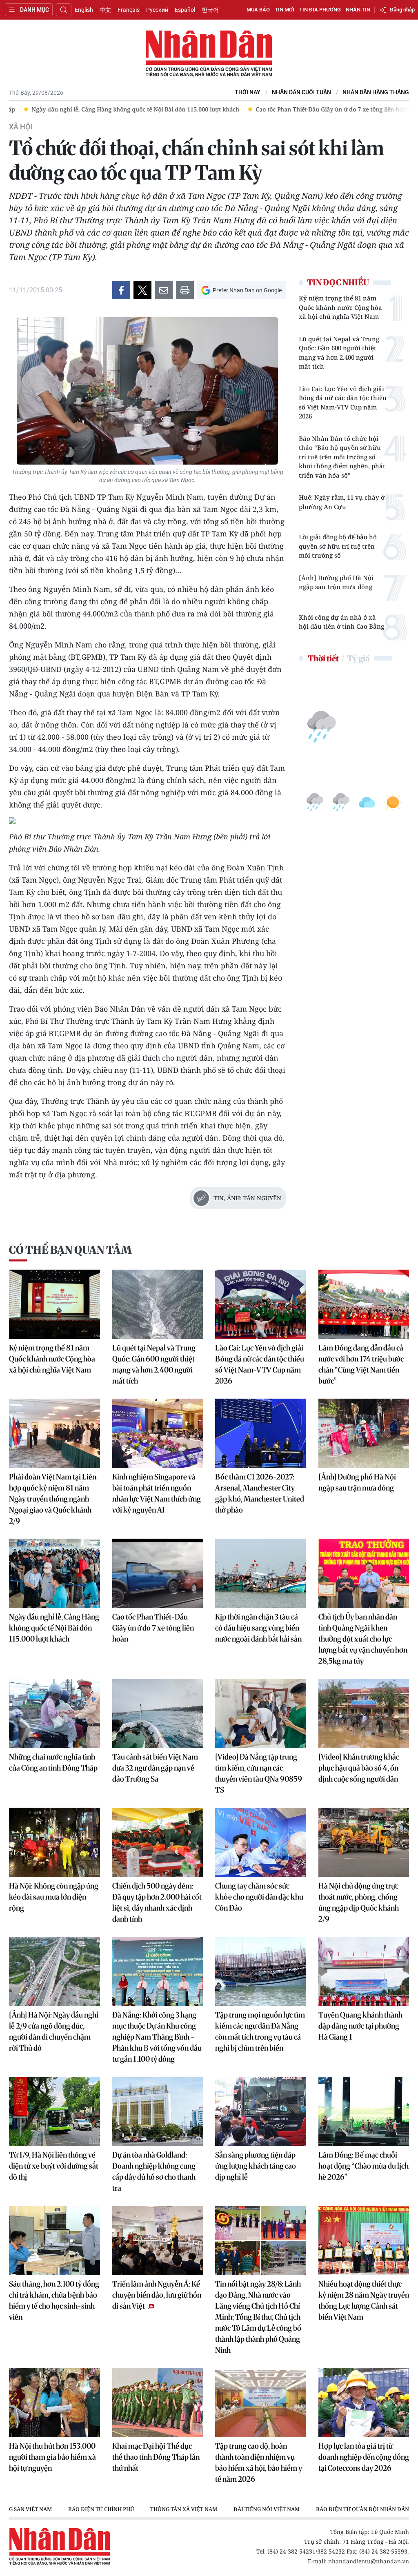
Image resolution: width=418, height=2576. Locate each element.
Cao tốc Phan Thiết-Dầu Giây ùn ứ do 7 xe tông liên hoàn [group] (332, 109)
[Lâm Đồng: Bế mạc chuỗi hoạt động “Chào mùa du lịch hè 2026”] (364, 2111)
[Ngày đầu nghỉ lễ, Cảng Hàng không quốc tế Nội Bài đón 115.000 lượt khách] (54, 1573)
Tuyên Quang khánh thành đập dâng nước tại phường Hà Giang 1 (360, 2026)
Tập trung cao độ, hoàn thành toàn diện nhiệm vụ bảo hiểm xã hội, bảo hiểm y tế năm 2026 (259, 2463)
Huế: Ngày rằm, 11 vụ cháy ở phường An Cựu (342, 502)
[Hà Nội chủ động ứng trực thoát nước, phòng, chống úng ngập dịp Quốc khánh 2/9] (364, 1842)
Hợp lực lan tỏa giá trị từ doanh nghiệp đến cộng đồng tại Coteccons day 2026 (364, 2457)
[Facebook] (121, 290)
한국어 (210, 10)
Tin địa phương (320, 10)
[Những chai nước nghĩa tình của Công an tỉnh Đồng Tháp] (54, 1713)
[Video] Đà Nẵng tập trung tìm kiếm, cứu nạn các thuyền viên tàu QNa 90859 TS (259, 1773)
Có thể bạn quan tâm (70, 1250)
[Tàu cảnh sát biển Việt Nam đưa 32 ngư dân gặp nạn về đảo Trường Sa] (158, 1713)
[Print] (185, 290)
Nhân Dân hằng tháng (376, 92)
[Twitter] (142, 290)
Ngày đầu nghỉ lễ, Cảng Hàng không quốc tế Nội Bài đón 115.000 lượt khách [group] (135, 109)
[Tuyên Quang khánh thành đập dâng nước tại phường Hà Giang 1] (364, 1971)
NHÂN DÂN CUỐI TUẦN (301, 92)
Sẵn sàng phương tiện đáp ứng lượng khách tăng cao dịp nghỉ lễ (256, 2166)
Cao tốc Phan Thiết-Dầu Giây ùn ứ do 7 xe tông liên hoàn (153, 1628)
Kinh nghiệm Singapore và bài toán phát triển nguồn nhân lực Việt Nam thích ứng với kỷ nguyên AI (157, 1493)
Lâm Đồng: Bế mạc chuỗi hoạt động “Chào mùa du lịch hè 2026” (364, 2166)
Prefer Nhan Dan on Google (247, 290)
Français (129, 10)
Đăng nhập (402, 10)
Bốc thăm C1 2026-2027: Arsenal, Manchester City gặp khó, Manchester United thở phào (260, 1493)
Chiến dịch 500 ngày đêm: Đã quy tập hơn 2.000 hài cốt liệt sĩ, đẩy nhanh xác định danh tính (157, 1902)
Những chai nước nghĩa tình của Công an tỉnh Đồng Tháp (53, 1762)
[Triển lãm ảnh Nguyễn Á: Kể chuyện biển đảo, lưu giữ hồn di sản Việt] (158, 2240)
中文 (105, 10)
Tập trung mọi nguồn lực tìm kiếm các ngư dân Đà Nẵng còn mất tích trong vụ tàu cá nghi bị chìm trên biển (260, 2031)
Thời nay (248, 92)
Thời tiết (323, 658)
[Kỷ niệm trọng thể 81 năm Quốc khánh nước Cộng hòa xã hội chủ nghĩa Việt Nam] (54, 1304)
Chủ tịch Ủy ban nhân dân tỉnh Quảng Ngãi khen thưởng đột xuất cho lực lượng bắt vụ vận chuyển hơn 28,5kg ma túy (363, 1639)
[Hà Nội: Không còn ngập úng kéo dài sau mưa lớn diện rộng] (54, 1842)
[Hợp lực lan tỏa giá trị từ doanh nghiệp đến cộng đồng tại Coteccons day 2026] (364, 2402)
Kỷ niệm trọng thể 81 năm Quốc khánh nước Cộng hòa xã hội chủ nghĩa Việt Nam (340, 307)
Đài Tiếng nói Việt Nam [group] (133, 2509)
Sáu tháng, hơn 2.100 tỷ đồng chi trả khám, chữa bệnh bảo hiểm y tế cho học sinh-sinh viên (54, 2300)
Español (185, 10)
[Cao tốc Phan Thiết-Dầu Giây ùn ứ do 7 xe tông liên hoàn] (158, 1573)
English (84, 10)
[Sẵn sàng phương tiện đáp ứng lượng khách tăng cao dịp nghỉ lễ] (261, 2111)
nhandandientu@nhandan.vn (369, 2561)
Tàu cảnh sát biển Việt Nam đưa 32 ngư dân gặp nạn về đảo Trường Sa (155, 1768)
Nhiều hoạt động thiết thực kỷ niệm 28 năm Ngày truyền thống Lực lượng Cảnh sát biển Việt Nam (364, 2300)
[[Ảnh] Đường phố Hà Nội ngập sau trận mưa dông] (364, 1433)
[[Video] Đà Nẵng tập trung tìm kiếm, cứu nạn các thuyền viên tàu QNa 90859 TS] (261, 1713)
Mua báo (258, 10)
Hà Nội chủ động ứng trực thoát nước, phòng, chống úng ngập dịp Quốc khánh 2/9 (359, 1902)
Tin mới (285, 10)
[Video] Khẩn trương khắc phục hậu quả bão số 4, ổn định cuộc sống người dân (359, 1768)
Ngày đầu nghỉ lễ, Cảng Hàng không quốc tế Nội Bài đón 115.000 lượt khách (54, 1628)
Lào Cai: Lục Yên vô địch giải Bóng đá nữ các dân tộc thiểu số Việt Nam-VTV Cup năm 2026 (343, 403)
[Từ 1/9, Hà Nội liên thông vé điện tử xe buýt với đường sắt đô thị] (54, 2111)
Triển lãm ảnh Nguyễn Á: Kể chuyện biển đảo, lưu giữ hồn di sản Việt (157, 2295)
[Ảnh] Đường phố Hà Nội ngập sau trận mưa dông (336, 582)
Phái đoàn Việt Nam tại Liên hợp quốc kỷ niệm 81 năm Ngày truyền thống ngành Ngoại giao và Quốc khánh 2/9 (53, 1499)
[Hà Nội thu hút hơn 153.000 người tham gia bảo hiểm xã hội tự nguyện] (54, 2402)
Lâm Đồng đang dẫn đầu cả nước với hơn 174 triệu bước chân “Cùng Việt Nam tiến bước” (361, 1364)
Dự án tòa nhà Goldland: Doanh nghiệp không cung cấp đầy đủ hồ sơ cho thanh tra (154, 2171)
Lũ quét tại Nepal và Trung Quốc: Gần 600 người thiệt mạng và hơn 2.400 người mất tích (339, 353)
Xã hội (21, 127)
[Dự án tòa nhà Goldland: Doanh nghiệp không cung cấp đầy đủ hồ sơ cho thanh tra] (158, 2111)
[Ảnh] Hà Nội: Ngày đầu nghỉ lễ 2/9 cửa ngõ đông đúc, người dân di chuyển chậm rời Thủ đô (54, 2031)
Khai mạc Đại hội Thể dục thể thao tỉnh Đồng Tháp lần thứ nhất (156, 2457)
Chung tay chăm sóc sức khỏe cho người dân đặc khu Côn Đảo (259, 1897)
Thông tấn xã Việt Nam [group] (51, 2509)
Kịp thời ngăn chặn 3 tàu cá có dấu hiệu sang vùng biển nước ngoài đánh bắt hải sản (258, 1628)
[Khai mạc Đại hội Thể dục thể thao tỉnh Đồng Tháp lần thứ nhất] (158, 2402)
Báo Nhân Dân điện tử (209, 54)
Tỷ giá (358, 658)
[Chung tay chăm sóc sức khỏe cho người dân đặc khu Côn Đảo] (261, 1842)
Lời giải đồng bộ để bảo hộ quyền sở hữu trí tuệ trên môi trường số (338, 546)
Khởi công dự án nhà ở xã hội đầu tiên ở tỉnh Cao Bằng (341, 622)
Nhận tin (358, 10)
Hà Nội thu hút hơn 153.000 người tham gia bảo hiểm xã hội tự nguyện (52, 2457)
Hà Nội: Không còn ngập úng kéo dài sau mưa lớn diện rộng (54, 1897)
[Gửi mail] (164, 290)
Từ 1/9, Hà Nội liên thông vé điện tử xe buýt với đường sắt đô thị (54, 2166)
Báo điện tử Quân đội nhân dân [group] (229, 2509)
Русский (157, 10)
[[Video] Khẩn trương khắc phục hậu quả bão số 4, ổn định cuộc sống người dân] (364, 1713)
